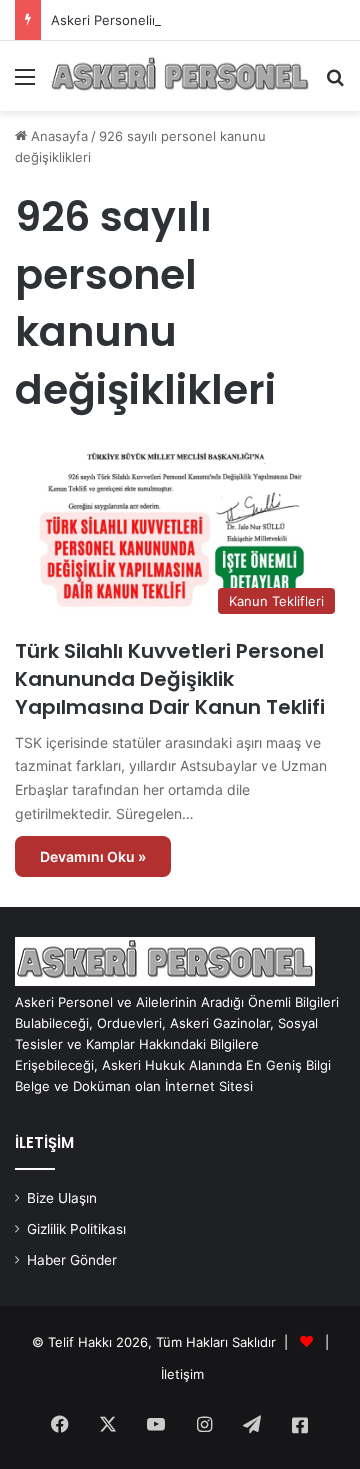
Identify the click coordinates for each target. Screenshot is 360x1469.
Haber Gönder (72, 1260)
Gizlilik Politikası (76, 1229)
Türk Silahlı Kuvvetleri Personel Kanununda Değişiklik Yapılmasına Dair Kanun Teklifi (170, 679)
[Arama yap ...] (335, 83)
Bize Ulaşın (62, 1198)
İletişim (182, 1374)
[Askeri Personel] (180, 76)
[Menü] (25, 83)
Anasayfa (57, 136)
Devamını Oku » (93, 856)
